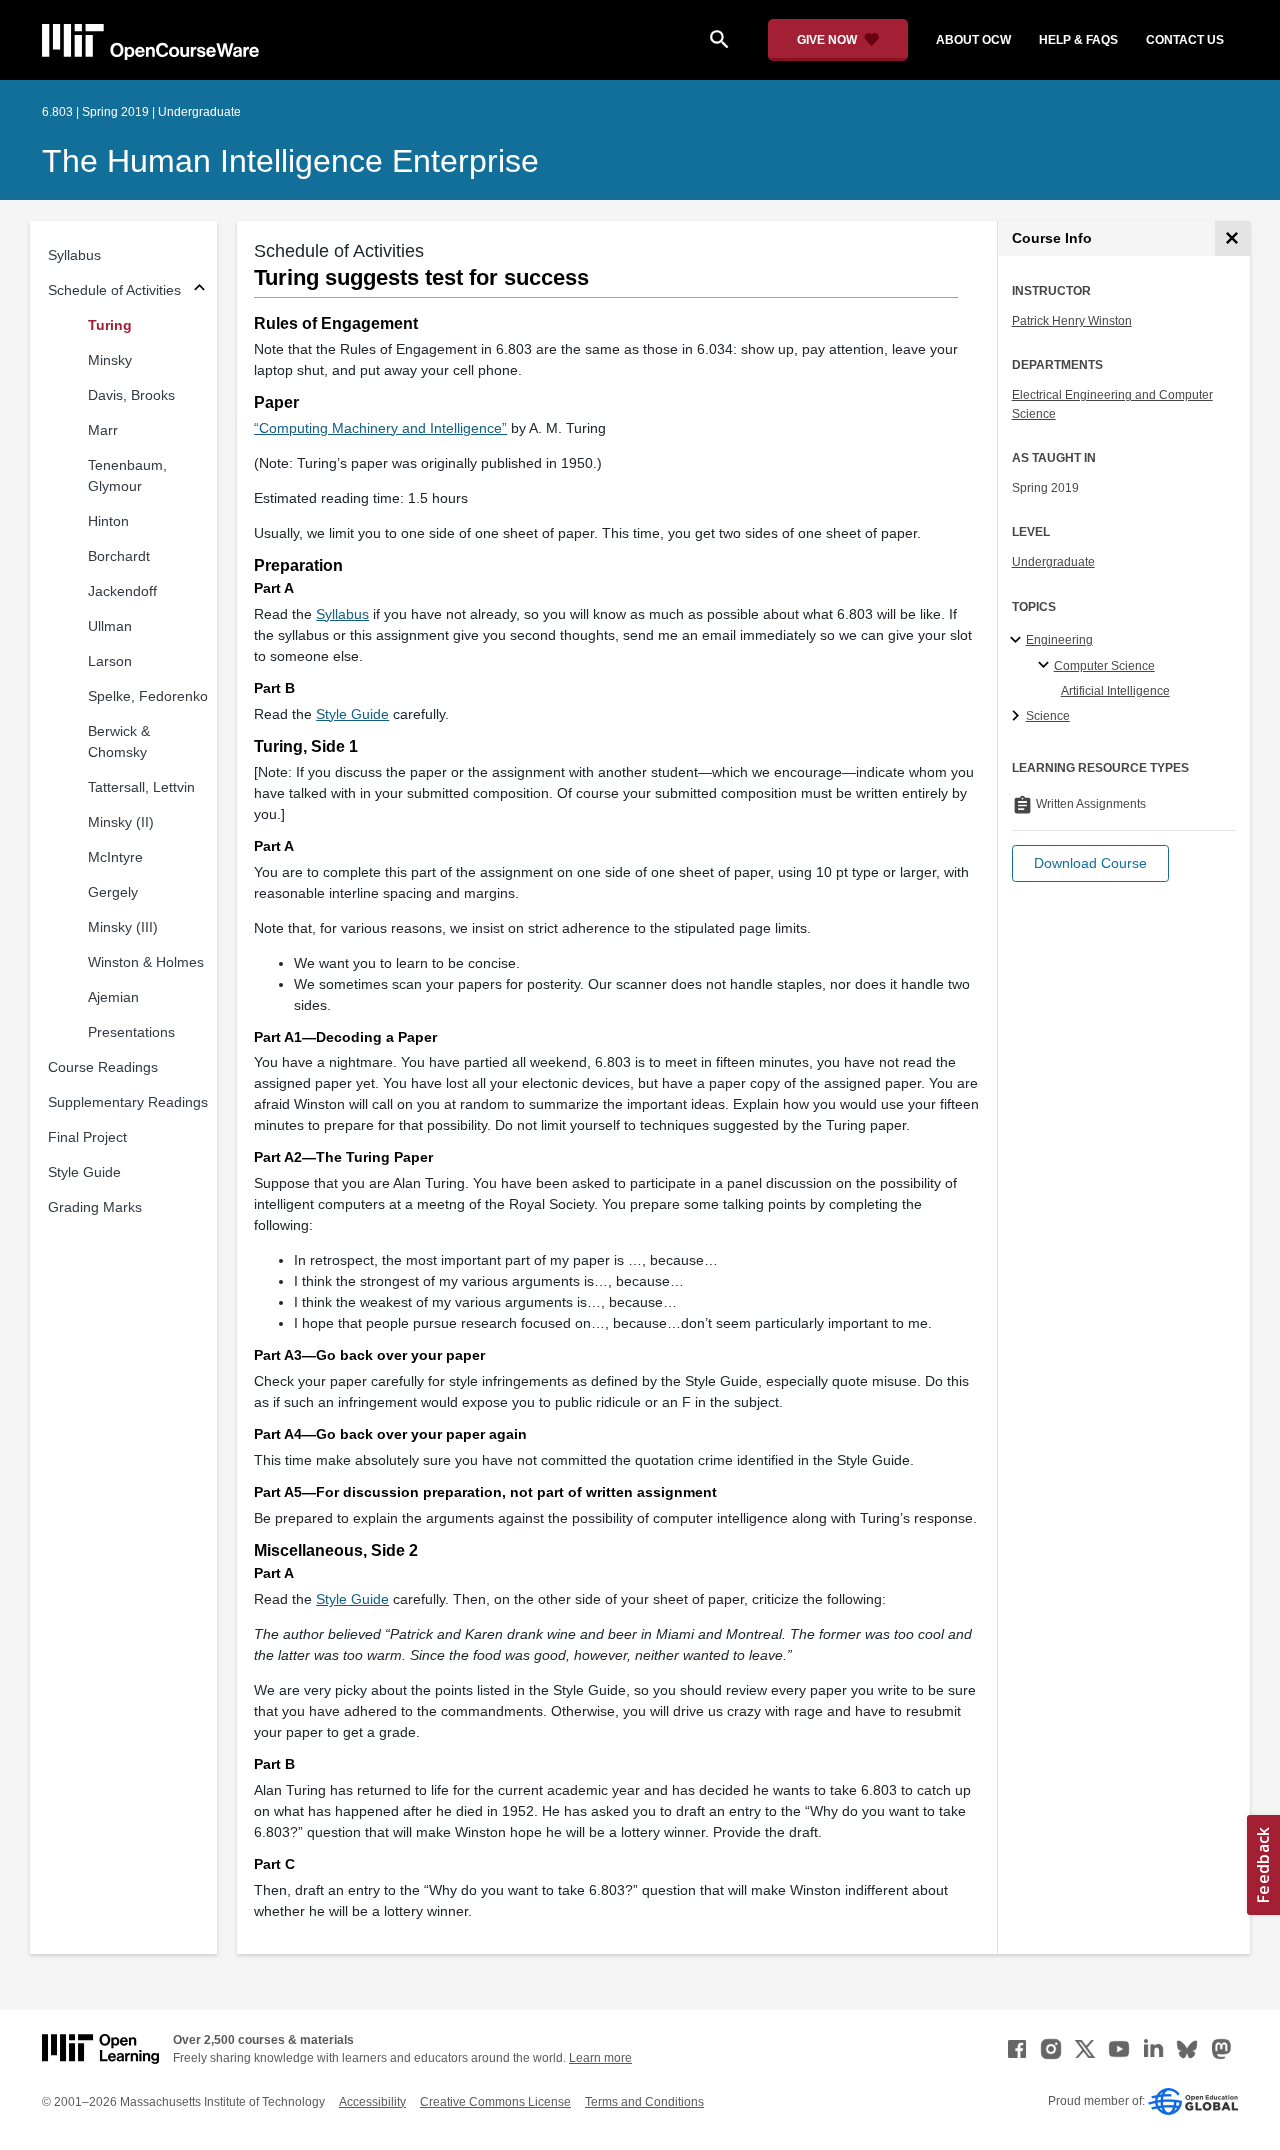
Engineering (1059, 640)
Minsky (110, 360)
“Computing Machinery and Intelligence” (380, 428)
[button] (1090, 863)
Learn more (600, 2058)
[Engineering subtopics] (1018, 641)
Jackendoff (122, 591)
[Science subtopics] (1018, 717)
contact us (1185, 40)
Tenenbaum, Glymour (127, 475)
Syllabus (74, 255)
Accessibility (372, 2102)
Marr (103, 430)
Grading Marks (95, 1207)
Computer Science (1104, 666)
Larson (110, 661)
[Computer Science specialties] (1046, 666)
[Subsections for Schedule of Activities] (199, 290)
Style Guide (84, 1172)
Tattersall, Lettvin (141, 787)
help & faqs (1078, 40)
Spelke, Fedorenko (148, 696)
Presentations (131, 1032)
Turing (110, 325)
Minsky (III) (123, 927)
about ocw (973, 40)
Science (1048, 716)
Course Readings (103, 1067)
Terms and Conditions (644, 2102)
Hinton (108, 521)
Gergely (113, 892)
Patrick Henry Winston (1072, 321)
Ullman (110, 626)
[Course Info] (1232, 238)
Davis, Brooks (131, 395)
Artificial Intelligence (1115, 691)
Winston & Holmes (146, 962)
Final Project (87, 1137)
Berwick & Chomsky (119, 741)
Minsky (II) (121, 822)
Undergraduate (1053, 562)
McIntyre (115, 857)
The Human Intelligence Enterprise (290, 161)
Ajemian (113, 997)
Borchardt (119, 556)
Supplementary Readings (128, 1102)
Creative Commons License (495, 2102)
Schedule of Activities (114, 290)
